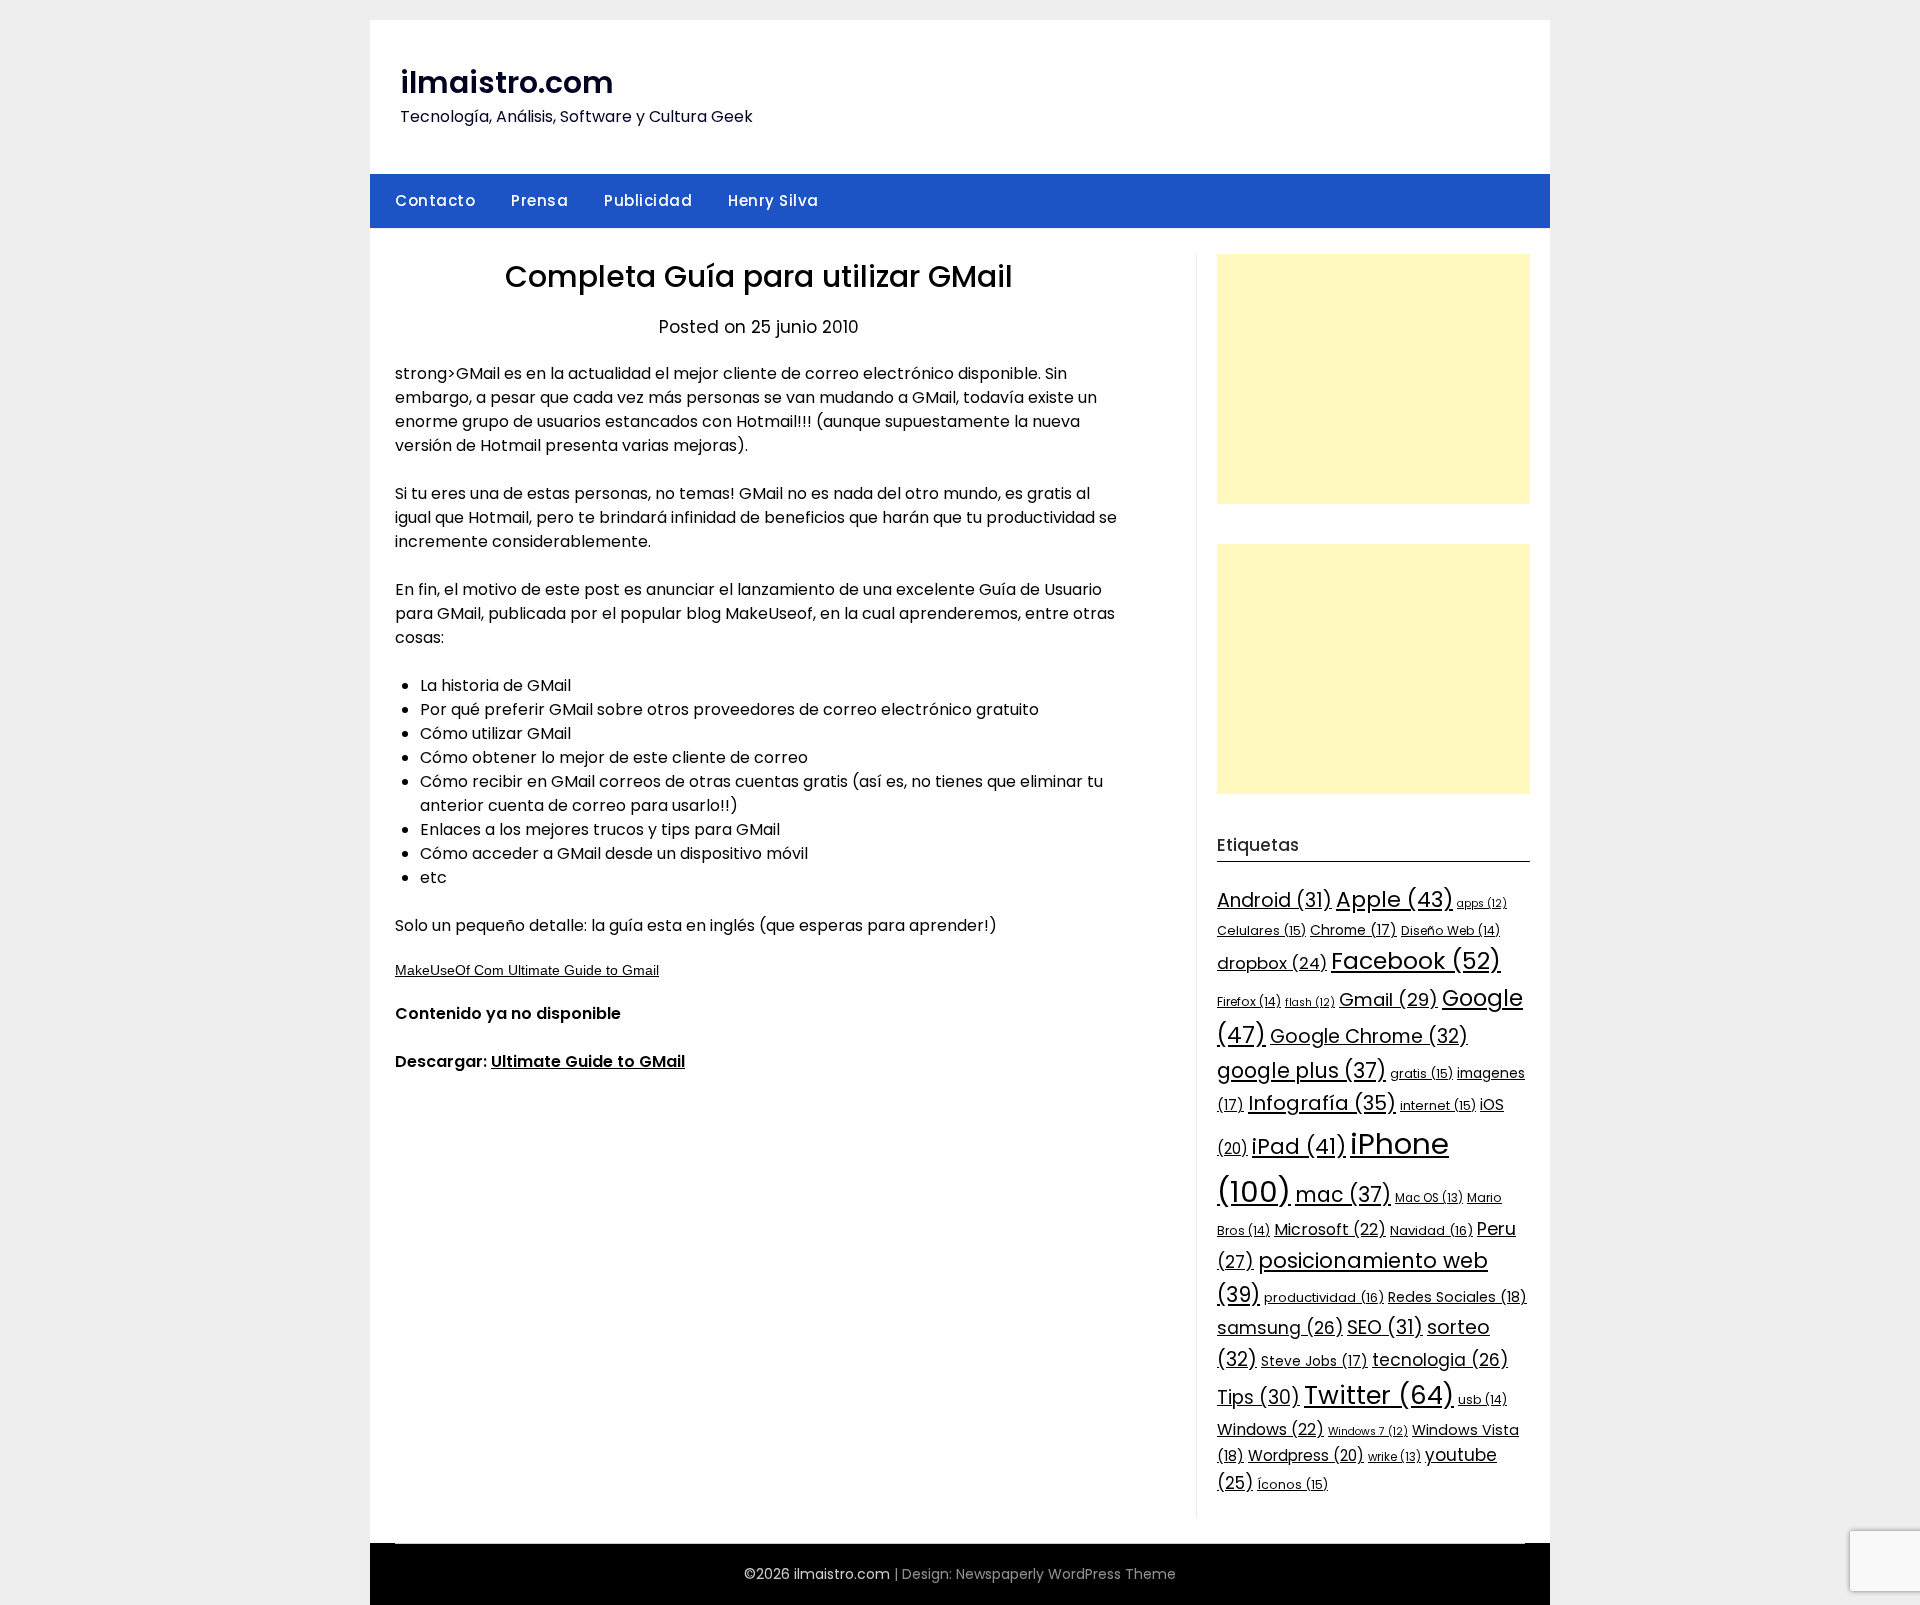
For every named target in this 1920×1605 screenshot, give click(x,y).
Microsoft (1330, 1229)
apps (1482, 903)
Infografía (1322, 1103)
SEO (1385, 1327)
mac (1343, 1194)
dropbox (1272, 963)
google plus (1301, 1070)
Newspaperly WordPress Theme (1066, 1574)
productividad (1324, 1297)
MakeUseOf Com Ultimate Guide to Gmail (527, 970)
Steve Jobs (1314, 1361)
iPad (1299, 1146)
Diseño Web (1450, 930)
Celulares (1261, 930)
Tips (1258, 1397)
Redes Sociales (1457, 1297)
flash (1310, 1002)
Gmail (1388, 999)
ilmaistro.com (507, 82)
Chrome (1353, 930)
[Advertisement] (1373, 379)
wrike (1394, 1457)
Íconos (1292, 1484)
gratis (1421, 1073)
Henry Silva (773, 200)
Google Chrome (1369, 1036)
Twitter (1379, 1395)
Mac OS (1429, 1198)
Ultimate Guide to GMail (588, 1061)
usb (1482, 1399)
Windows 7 (1368, 1431)
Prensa (539, 200)
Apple (1394, 899)
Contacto (435, 200)
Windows (1270, 1429)
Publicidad (648, 200)
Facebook (1416, 960)
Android (1274, 900)
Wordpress (1306, 1455)
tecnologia (1440, 1360)
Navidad (1431, 1230)
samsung (1280, 1328)
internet (1438, 1105)
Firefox (1249, 1001)
